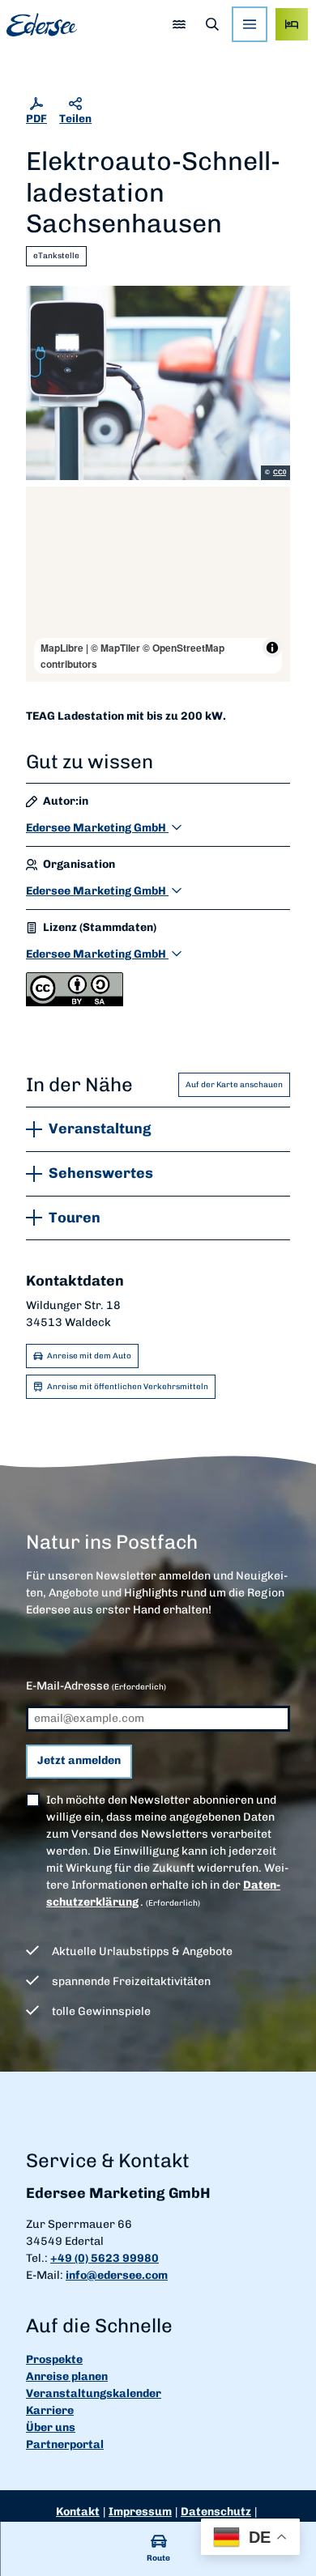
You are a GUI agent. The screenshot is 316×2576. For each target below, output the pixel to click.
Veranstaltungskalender (94, 2393)
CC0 (280, 473)
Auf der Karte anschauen (234, 1085)
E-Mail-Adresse (96, 1686)
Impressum (140, 2512)
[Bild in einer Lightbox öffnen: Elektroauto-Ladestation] (158, 383)
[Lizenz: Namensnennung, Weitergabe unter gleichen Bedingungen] (75, 1003)
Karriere (50, 2410)
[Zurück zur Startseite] (42, 25)
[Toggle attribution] (272, 648)
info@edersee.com (117, 2275)
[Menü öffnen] (250, 24)
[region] (158, 584)
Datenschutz (216, 2512)
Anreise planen (67, 2376)
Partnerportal (65, 2444)
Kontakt (78, 2512)
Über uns (51, 2427)
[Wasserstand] (179, 24)
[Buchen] (292, 24)
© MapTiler (115, 648)
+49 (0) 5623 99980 (105, 2258)
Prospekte (54, 2359)
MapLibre (62, 648)
